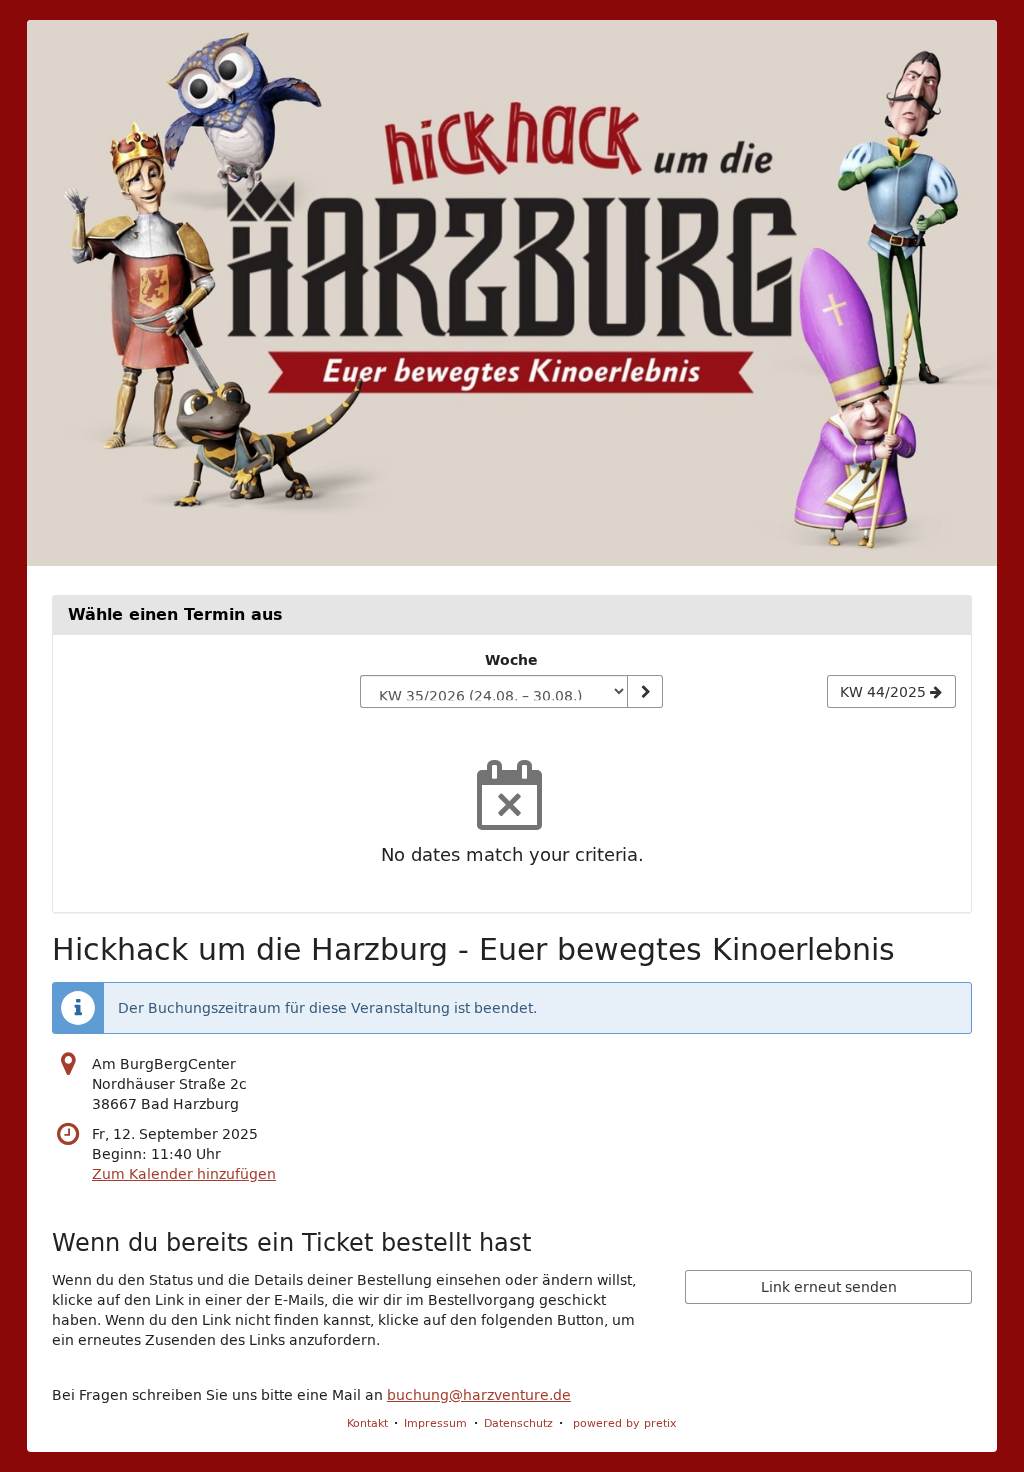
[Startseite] (512, 293)
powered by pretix (625, 1422)
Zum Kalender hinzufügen (184, 1174)
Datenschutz (518, 1422)
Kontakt (367, 1422)
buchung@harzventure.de (479, 1395)
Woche (511, 660)
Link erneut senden (829, 1287)
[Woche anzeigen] (645, 692)
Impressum (435, 1422)
